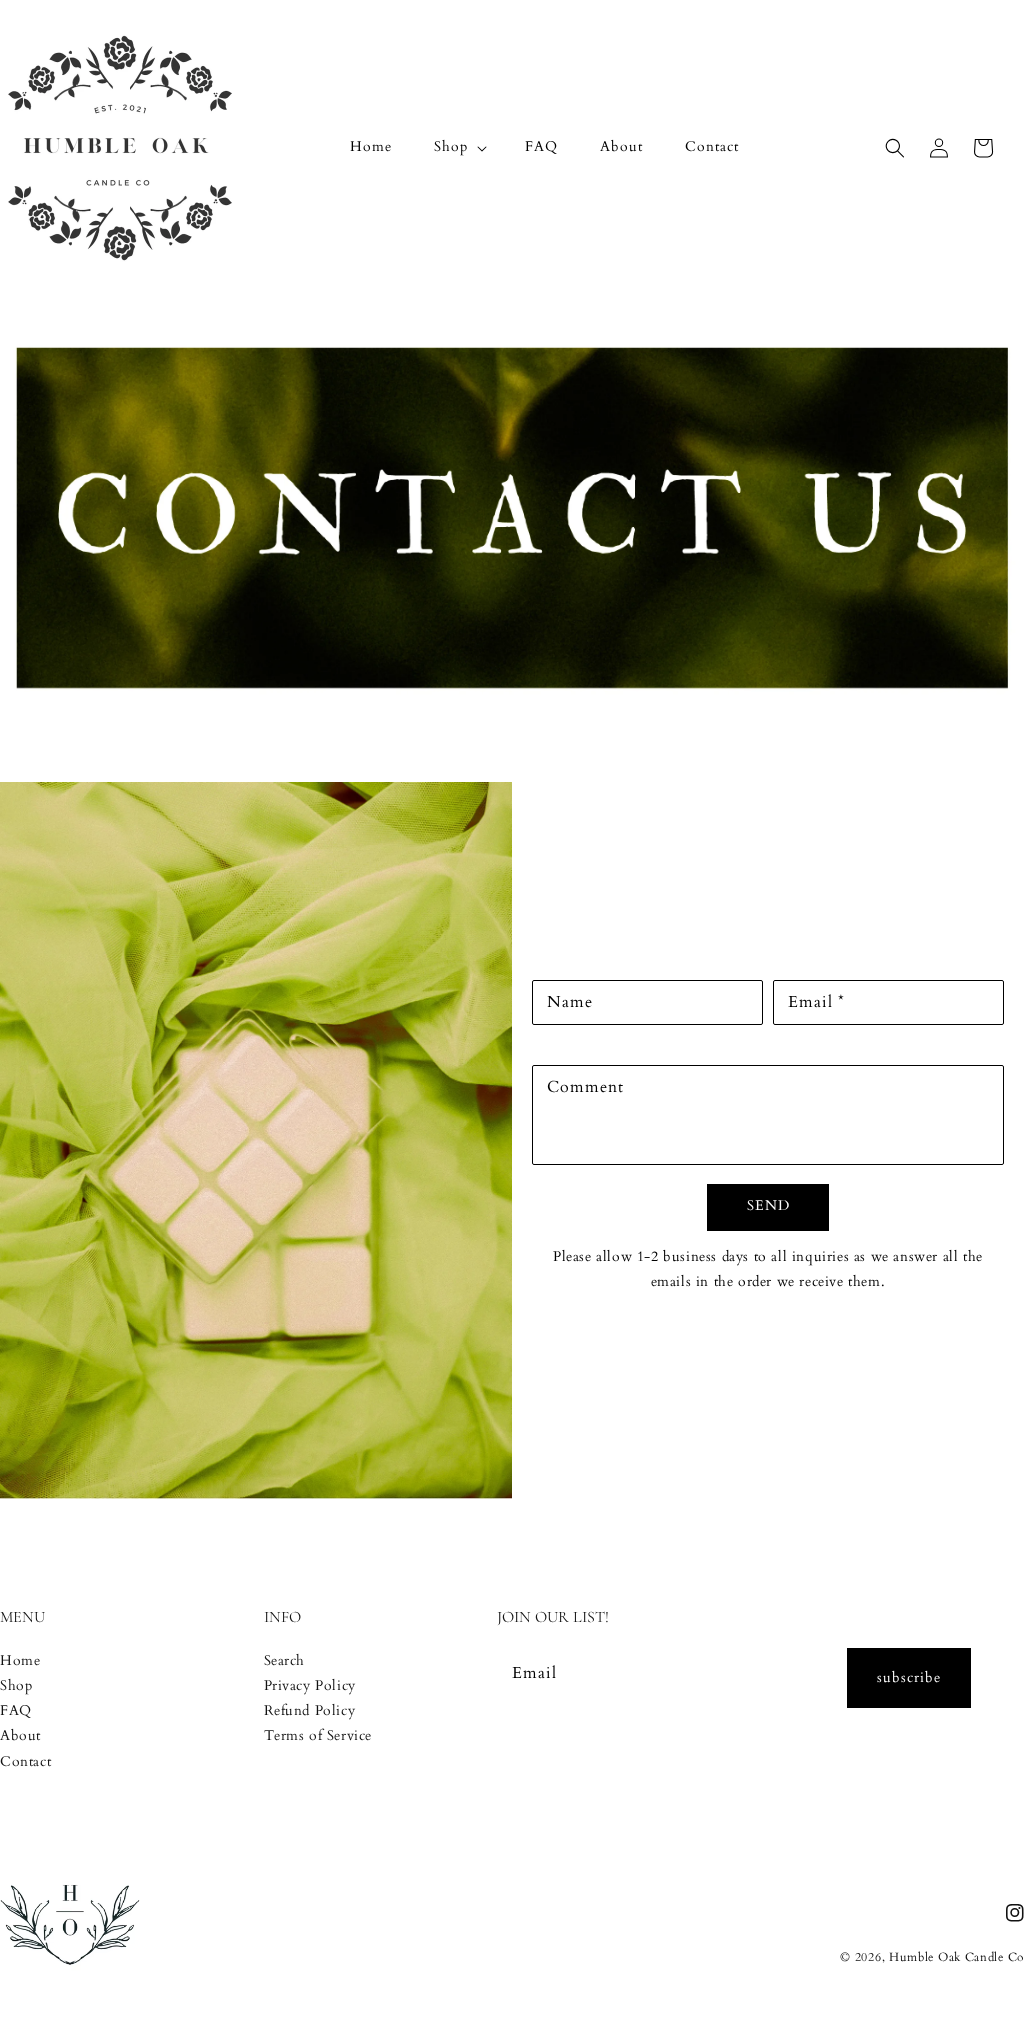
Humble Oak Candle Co (956, 1957)
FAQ (16, 1710)
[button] (458, 147)
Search (285, 1660)
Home (20, 1660)
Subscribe (909, 1677)
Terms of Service (318, 1735)
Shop (16, 1685)
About (20, 1735)
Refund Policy (310, 1710)
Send (768, 1205)
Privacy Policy (310, 1685)
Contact (25, 1761)
